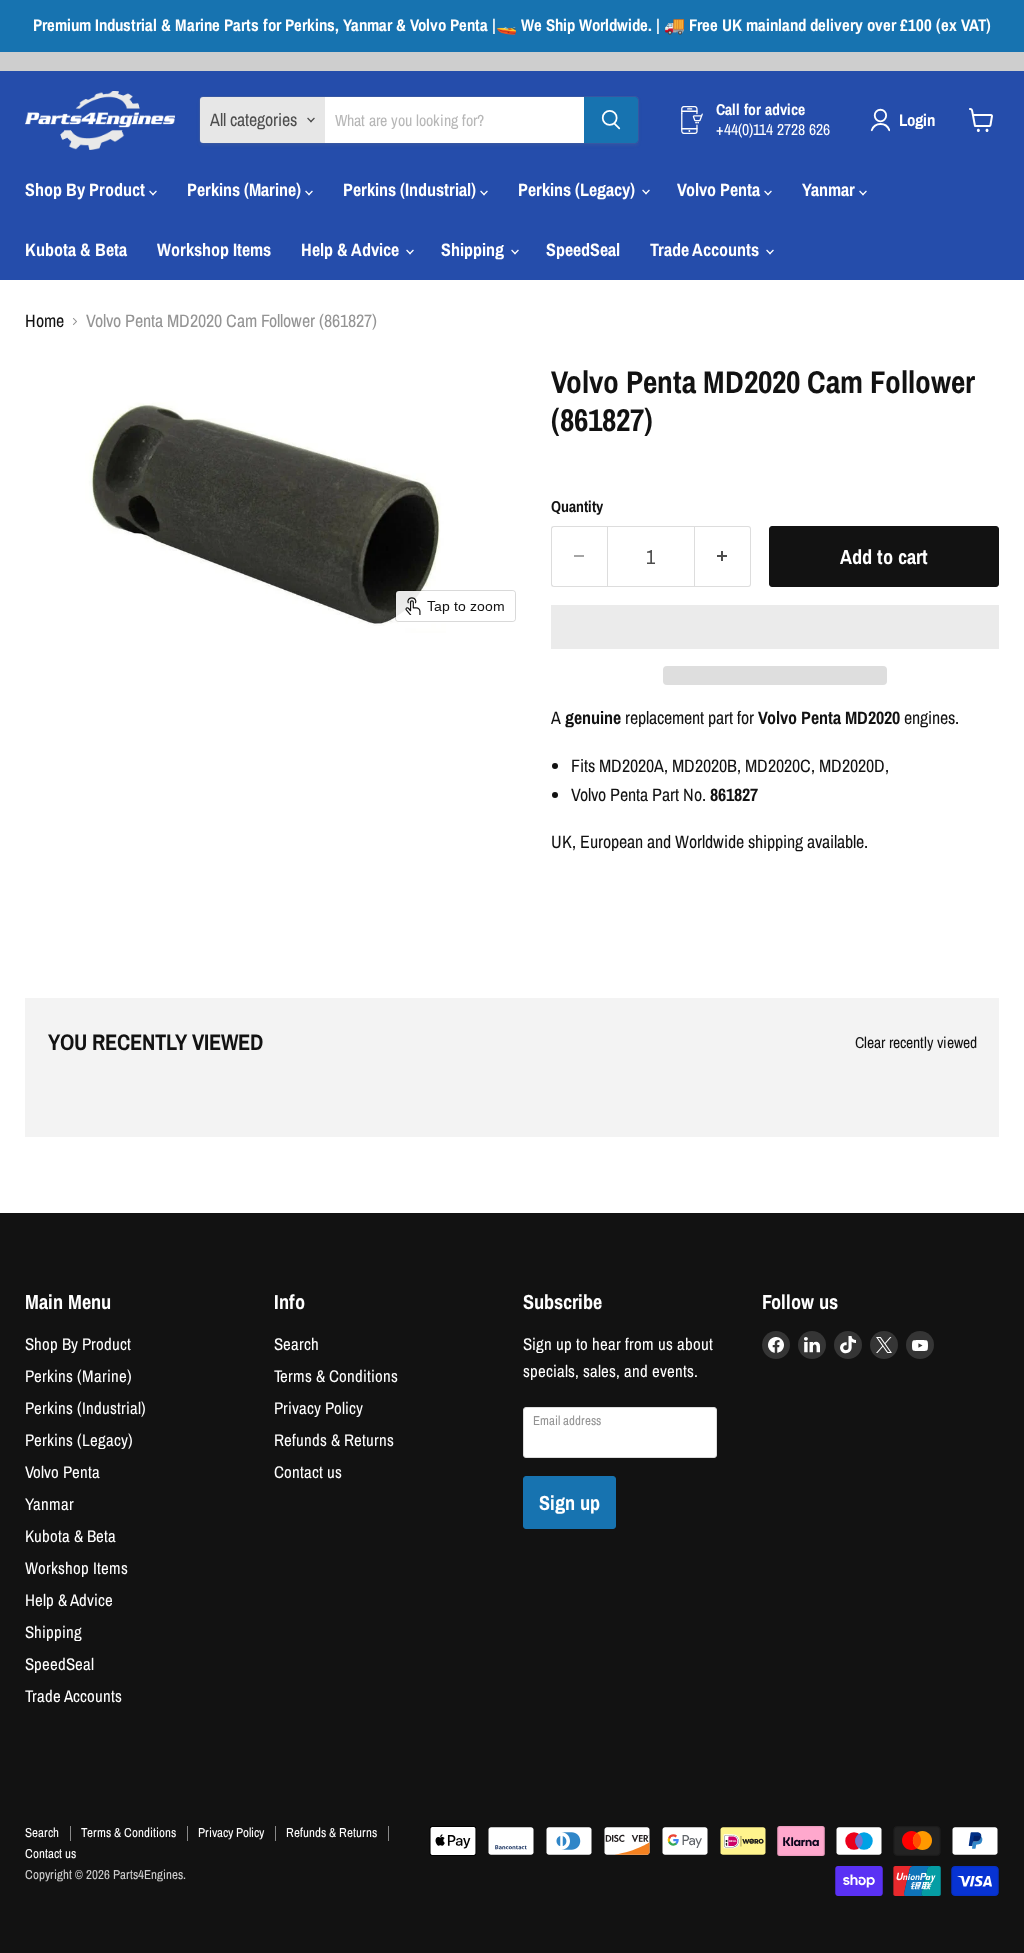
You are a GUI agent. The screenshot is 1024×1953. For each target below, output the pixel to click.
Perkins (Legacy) (578, 189)
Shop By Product (87, 189)
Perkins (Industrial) (411, 189)
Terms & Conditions (336, 1376)
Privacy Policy (318, 1408)
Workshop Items (214, 249)
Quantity (577, 507)
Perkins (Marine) (246, 189)
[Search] (611, 120)
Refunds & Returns (334, 1440)
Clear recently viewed (916, 1043)
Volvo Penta (720, 189)
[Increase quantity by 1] (723, 556)
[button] (775, 627)
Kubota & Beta (76, 249)
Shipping (474, 249)
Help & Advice (352, 249)
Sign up (569, 1502)
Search (296, 1344)
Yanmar (830, 189)
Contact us (308, 1472)
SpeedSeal (583, 249)
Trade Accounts (706, 249)
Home (44, 321)
